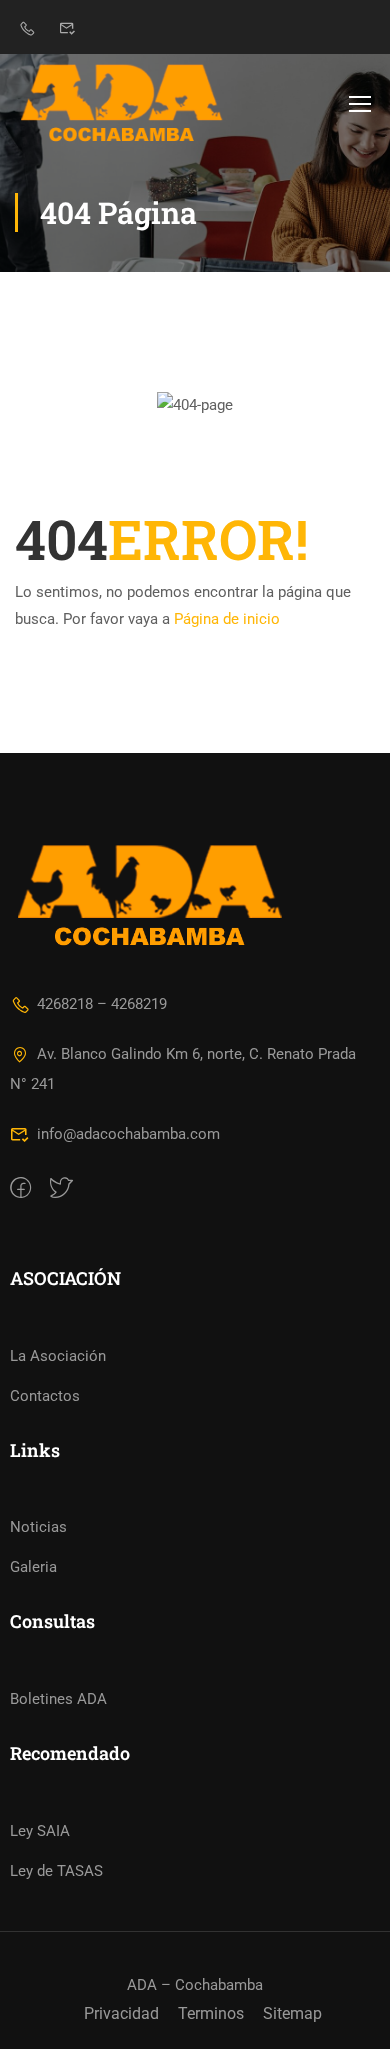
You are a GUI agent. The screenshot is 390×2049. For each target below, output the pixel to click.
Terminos (211, 2013)
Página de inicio (227, 619)
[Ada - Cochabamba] (121, 103)
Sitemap (292, 2013)
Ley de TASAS (56, 1871)
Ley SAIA (40, 1831)
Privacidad (121, 2013)
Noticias (38, 1527)
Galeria (33, 1567)
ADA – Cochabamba (195, 1985)
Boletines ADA (58, 1699)
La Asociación (58, 1356)
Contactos (45, 1396)
